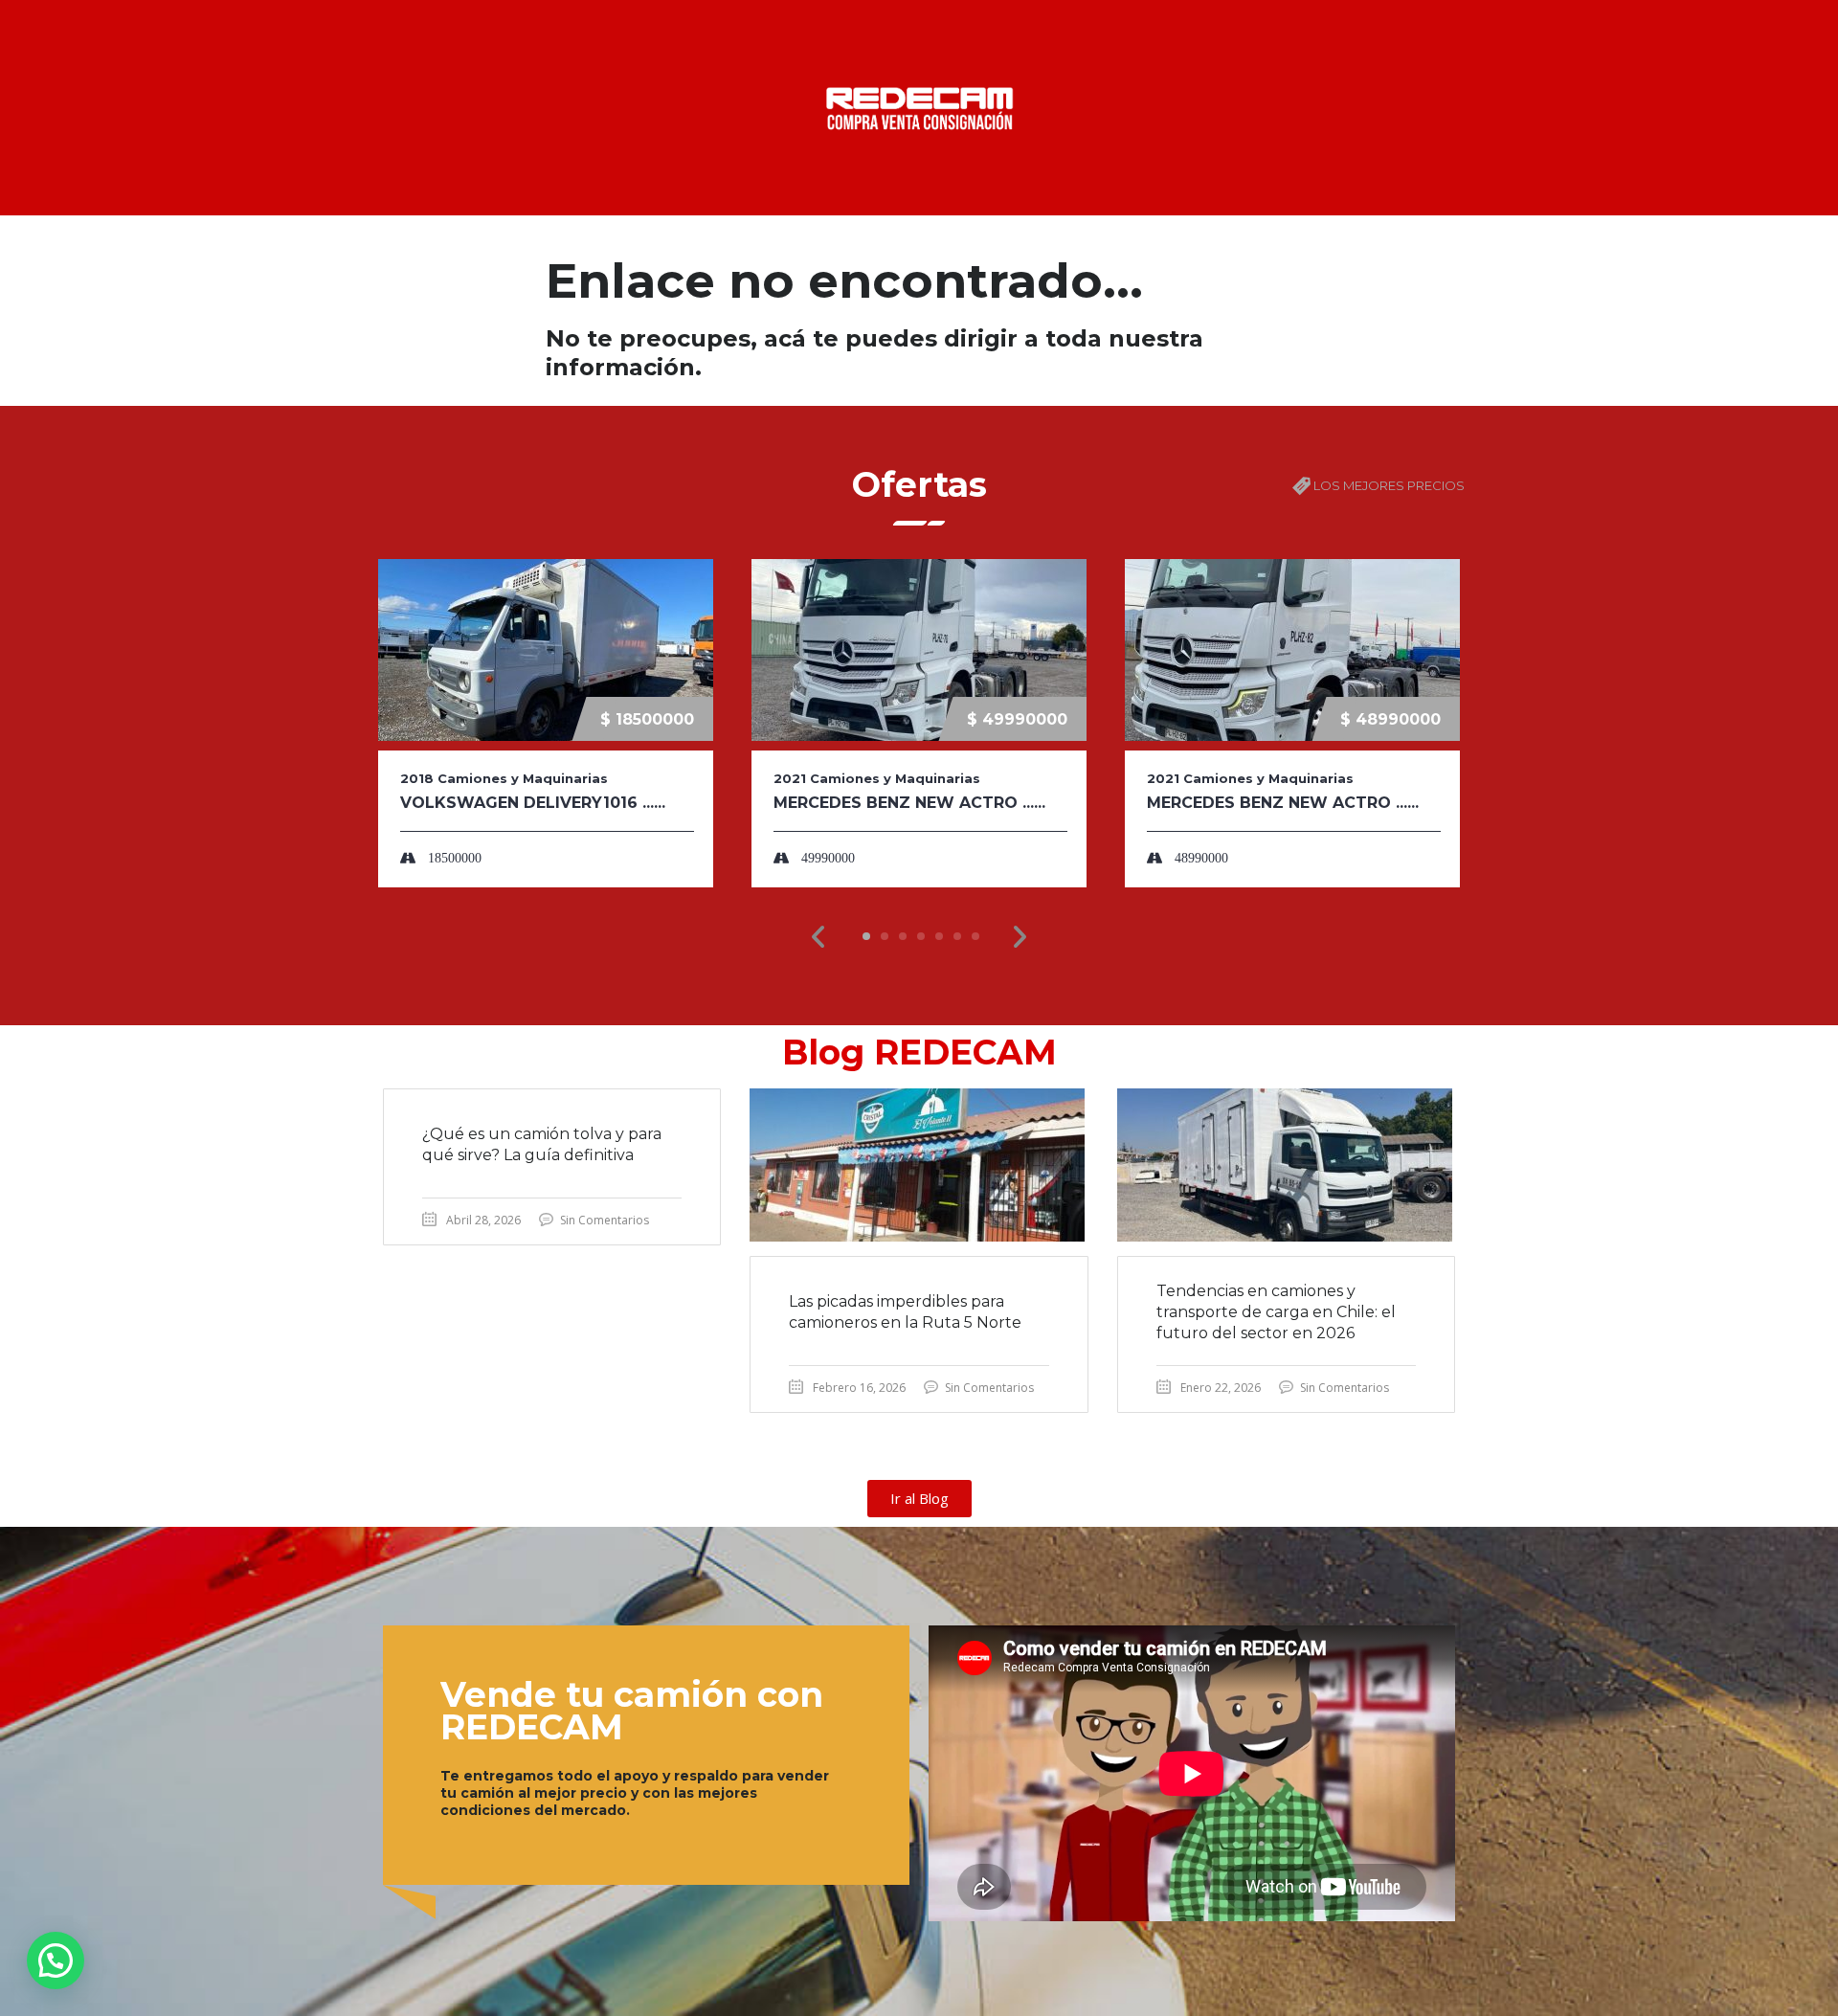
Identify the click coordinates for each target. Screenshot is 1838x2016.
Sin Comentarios (605, 1220)
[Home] (919, 106)
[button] (819, 937)
